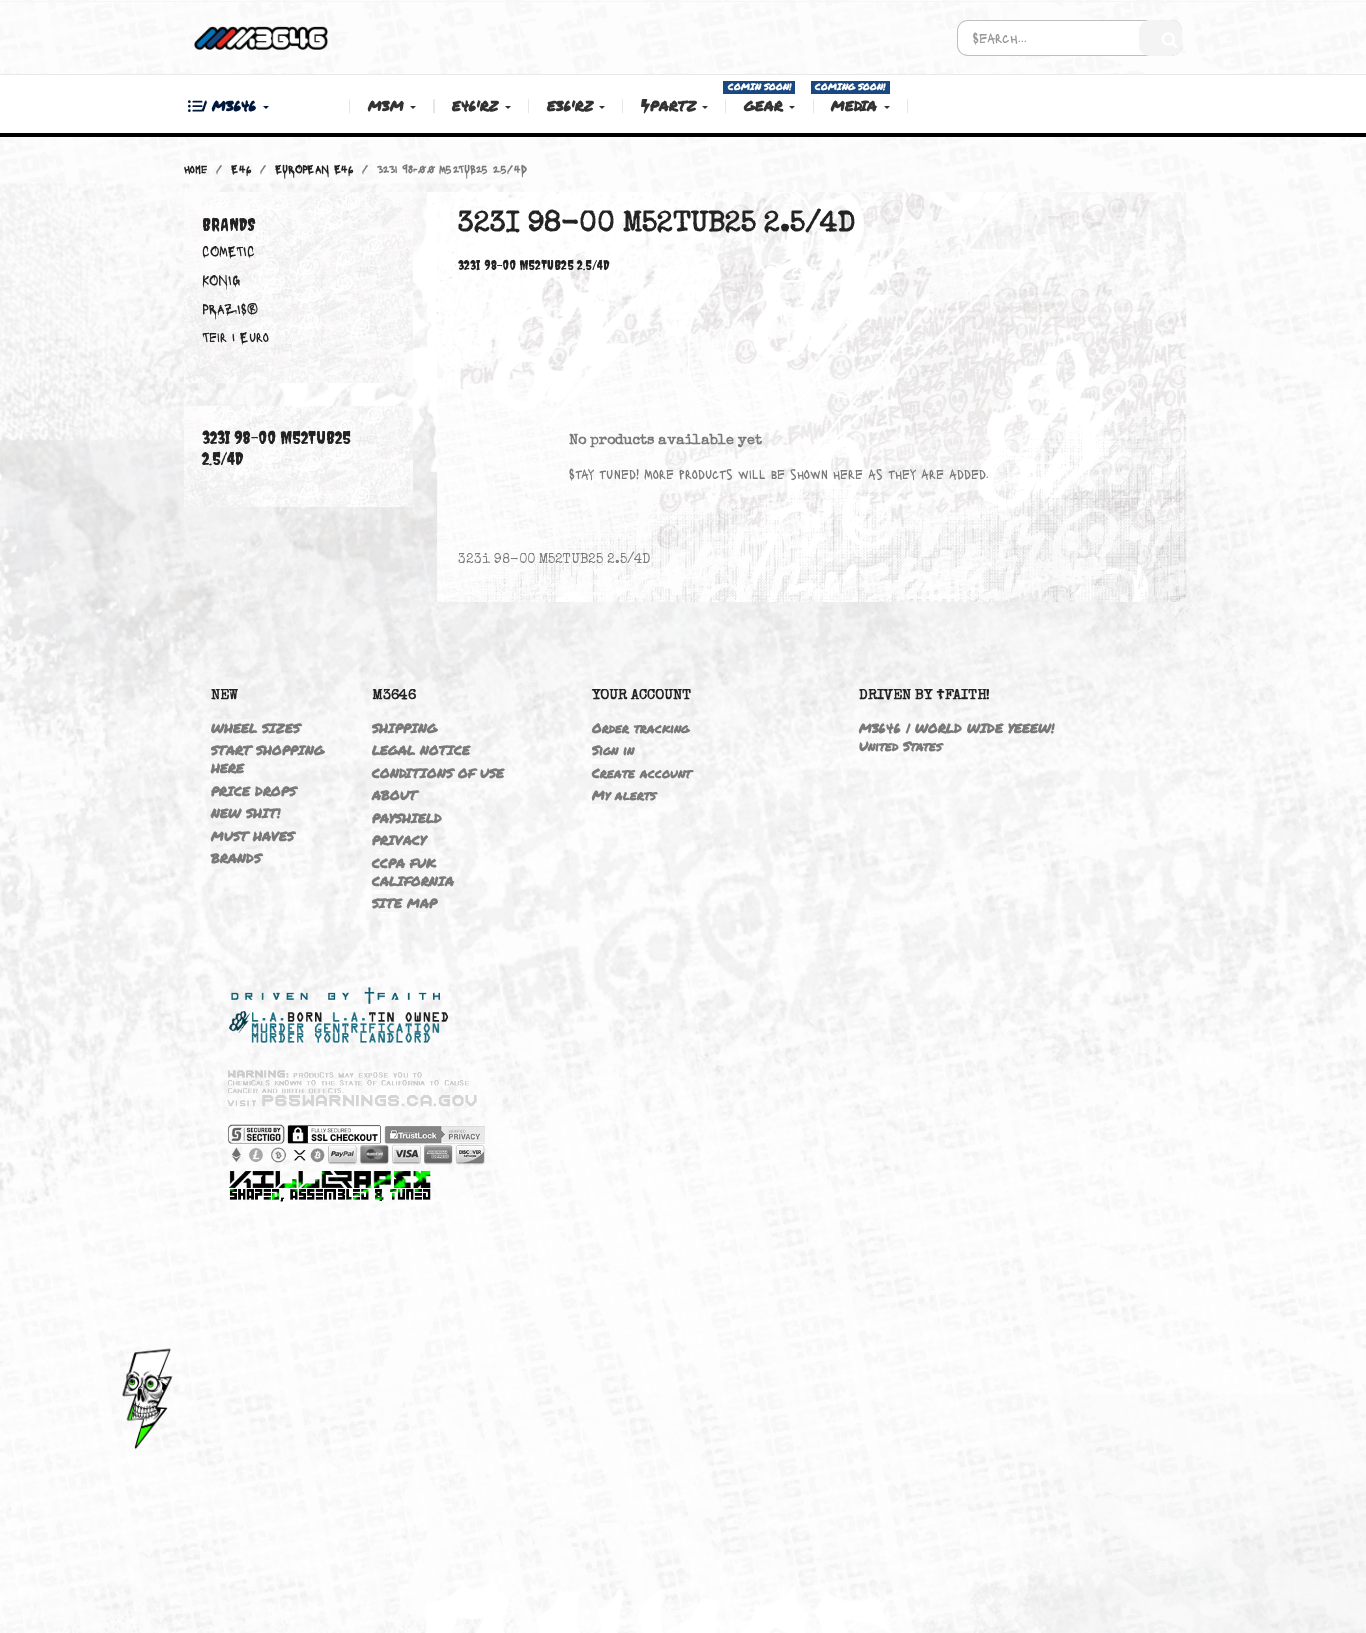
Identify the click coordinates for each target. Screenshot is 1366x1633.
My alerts (624, 795)
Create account (641, 773)
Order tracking (640, 728)
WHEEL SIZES (255, 728)
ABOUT (394, 795)
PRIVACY (399, 840)
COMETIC (228, 250)
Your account (641, 696)
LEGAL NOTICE (421, 750)
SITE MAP (404, 903)
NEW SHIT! (245, 813)
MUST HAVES (252, 836)
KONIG (221, 279)
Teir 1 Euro (235, 336)
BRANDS (236, 858)
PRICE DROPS (253, 791)
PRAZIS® (230, 308)
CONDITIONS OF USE (438, 773)
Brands (229, 224)
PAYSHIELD (407, 818)
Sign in (613, 750)
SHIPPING (404, 728)
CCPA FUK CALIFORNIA (413, 872)
